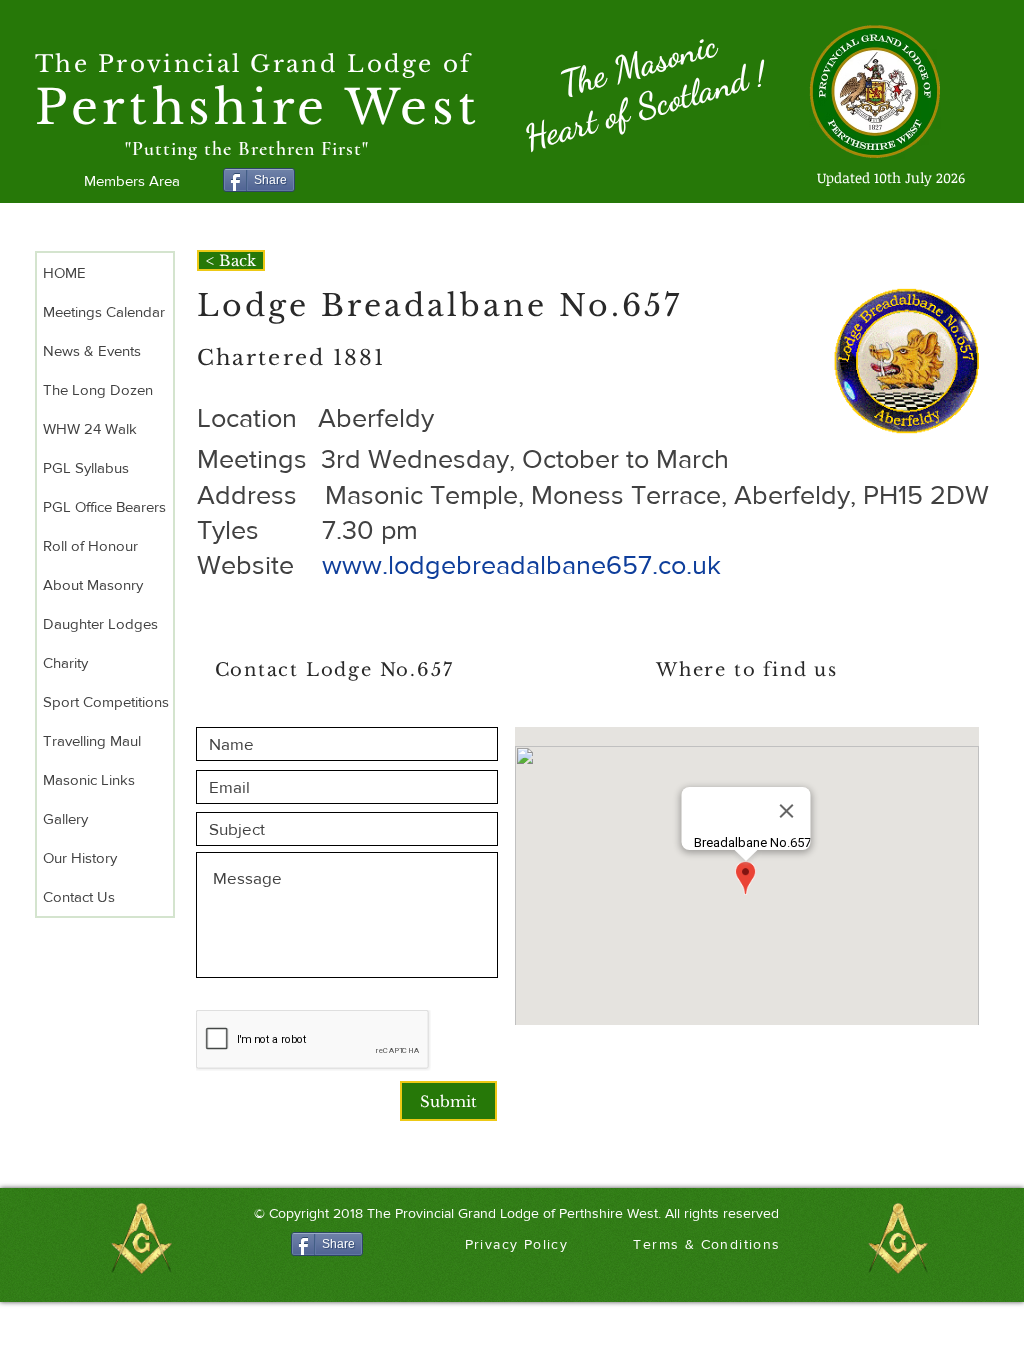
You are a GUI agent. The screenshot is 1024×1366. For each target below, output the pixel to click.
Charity (65, 662)
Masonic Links (89, 779)
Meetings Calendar (104, 311)
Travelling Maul (92, 740)
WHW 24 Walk (90, 428)
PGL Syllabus (86, 467)
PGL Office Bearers (104, 506)
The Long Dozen (98, 389)
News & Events (92, 350)
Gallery (65, 818)
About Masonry (93, 584)
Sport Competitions (106, 701)
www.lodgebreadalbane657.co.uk (521, 564)
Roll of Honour (90, 545)
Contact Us (79, 896)
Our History (80, 857)
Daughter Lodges (100, 623)
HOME (64, 272)
